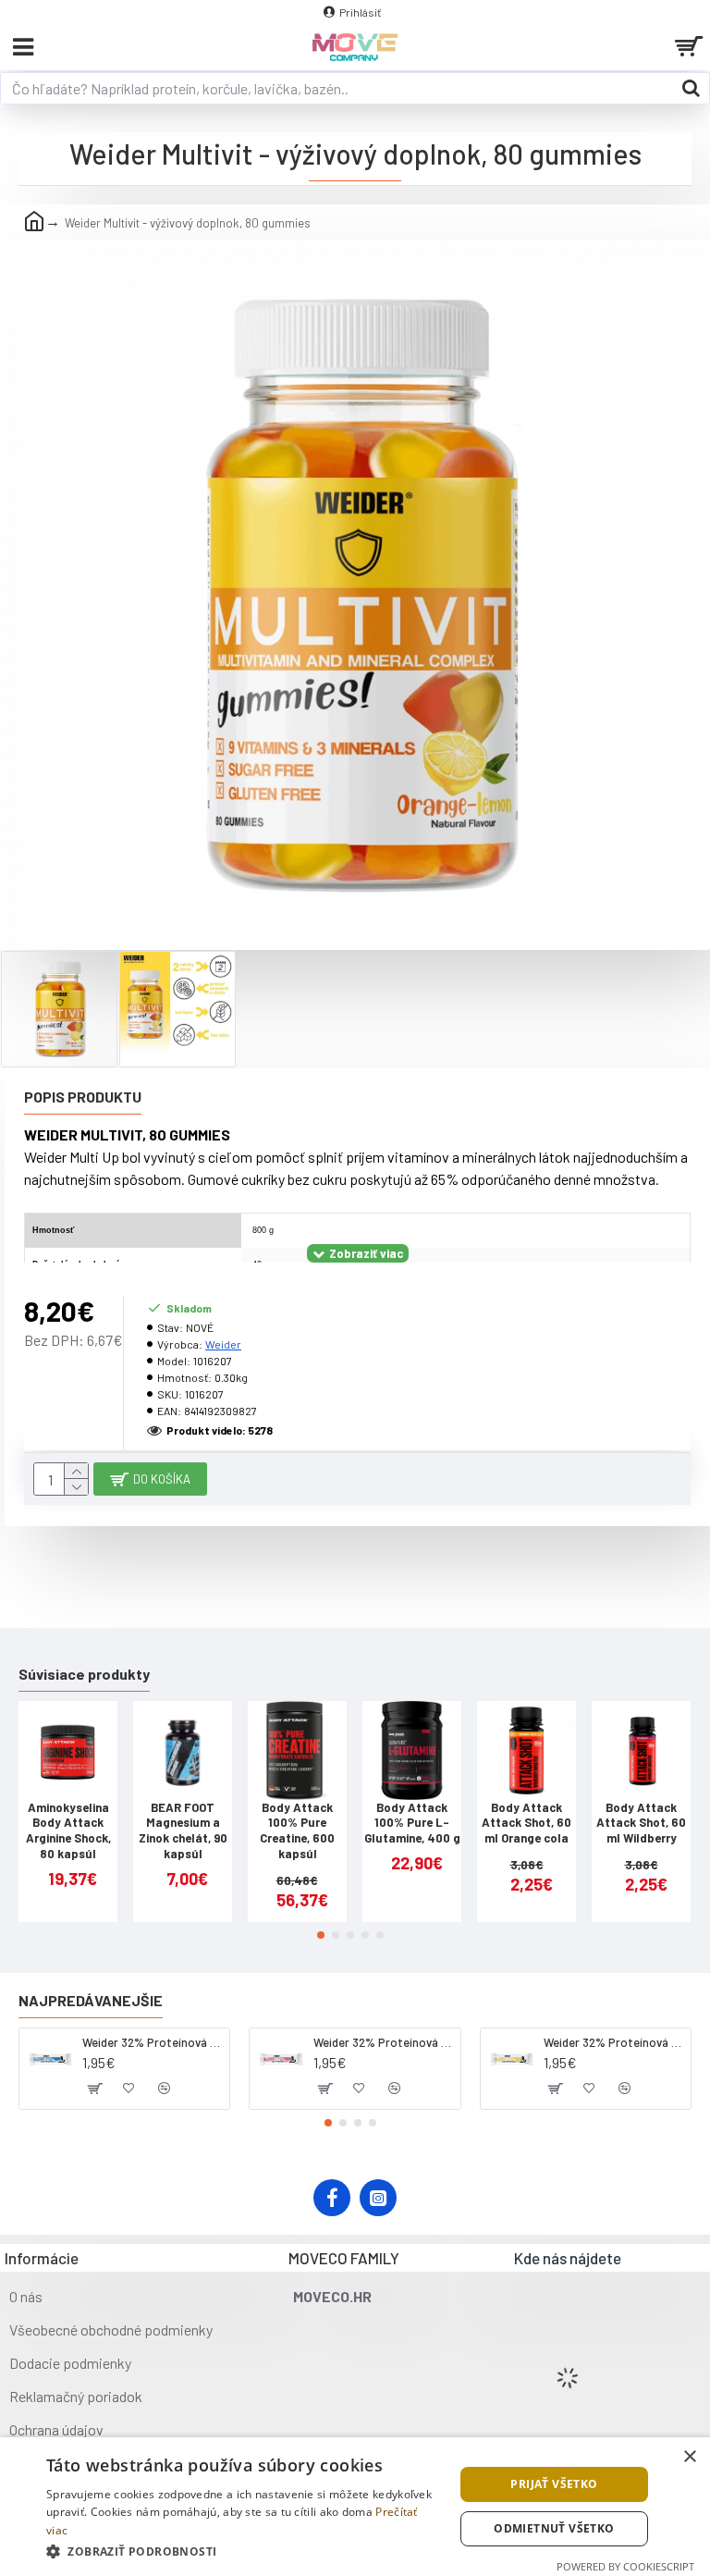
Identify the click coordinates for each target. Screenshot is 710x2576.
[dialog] (355, 2507)
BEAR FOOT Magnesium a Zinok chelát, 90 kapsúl (183, 1831)
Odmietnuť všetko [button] (554, 2528)
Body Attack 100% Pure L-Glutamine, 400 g (412, 1823)
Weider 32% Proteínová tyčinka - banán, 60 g (614, 2042)
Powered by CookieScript (625, 2566)
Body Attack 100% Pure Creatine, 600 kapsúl (297, 1831)
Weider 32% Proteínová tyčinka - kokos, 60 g (153, 2042)
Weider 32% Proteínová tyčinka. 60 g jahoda (384, 2042)
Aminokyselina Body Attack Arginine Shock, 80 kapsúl (68, 1831)
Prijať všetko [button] (554, 2484)
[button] (321, 1935)
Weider (223, 1344)
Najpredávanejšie (91, 2000)
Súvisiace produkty (84, 1674)
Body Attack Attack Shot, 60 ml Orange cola (526, 1823)
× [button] (689, 2457)
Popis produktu (83, 1097)
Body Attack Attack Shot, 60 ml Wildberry (641, 1823)
